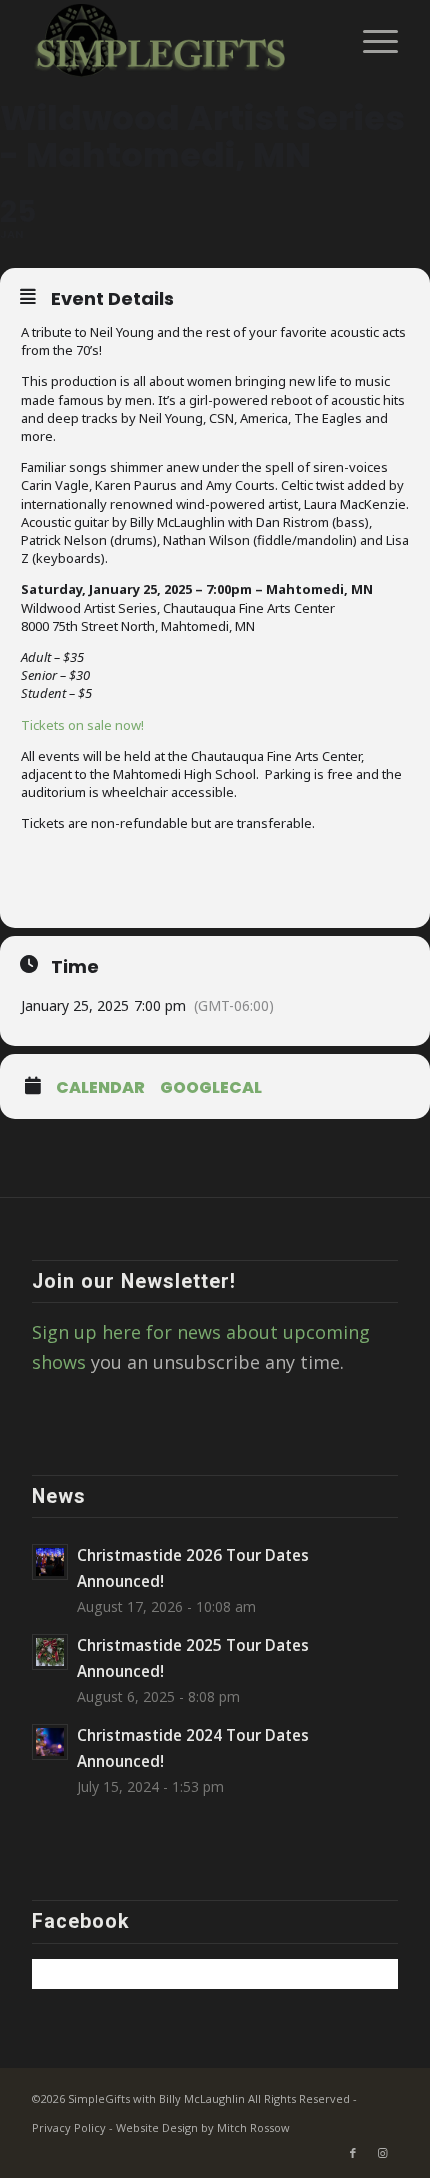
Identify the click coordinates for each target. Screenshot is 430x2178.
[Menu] (370, 40)
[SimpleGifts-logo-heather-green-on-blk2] (178, 40)
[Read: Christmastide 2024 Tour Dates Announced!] (50, 1742)
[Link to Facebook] (353, 2153)
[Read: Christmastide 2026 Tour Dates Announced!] (50, 1562)
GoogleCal (211, 1088)
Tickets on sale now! (82, 725)
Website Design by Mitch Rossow (203, 2127)
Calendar (100, 1088)
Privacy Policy (69, 2127)
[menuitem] (370, 40)
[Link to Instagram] (383, 2153)
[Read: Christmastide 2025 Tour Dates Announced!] (50, 1652)
